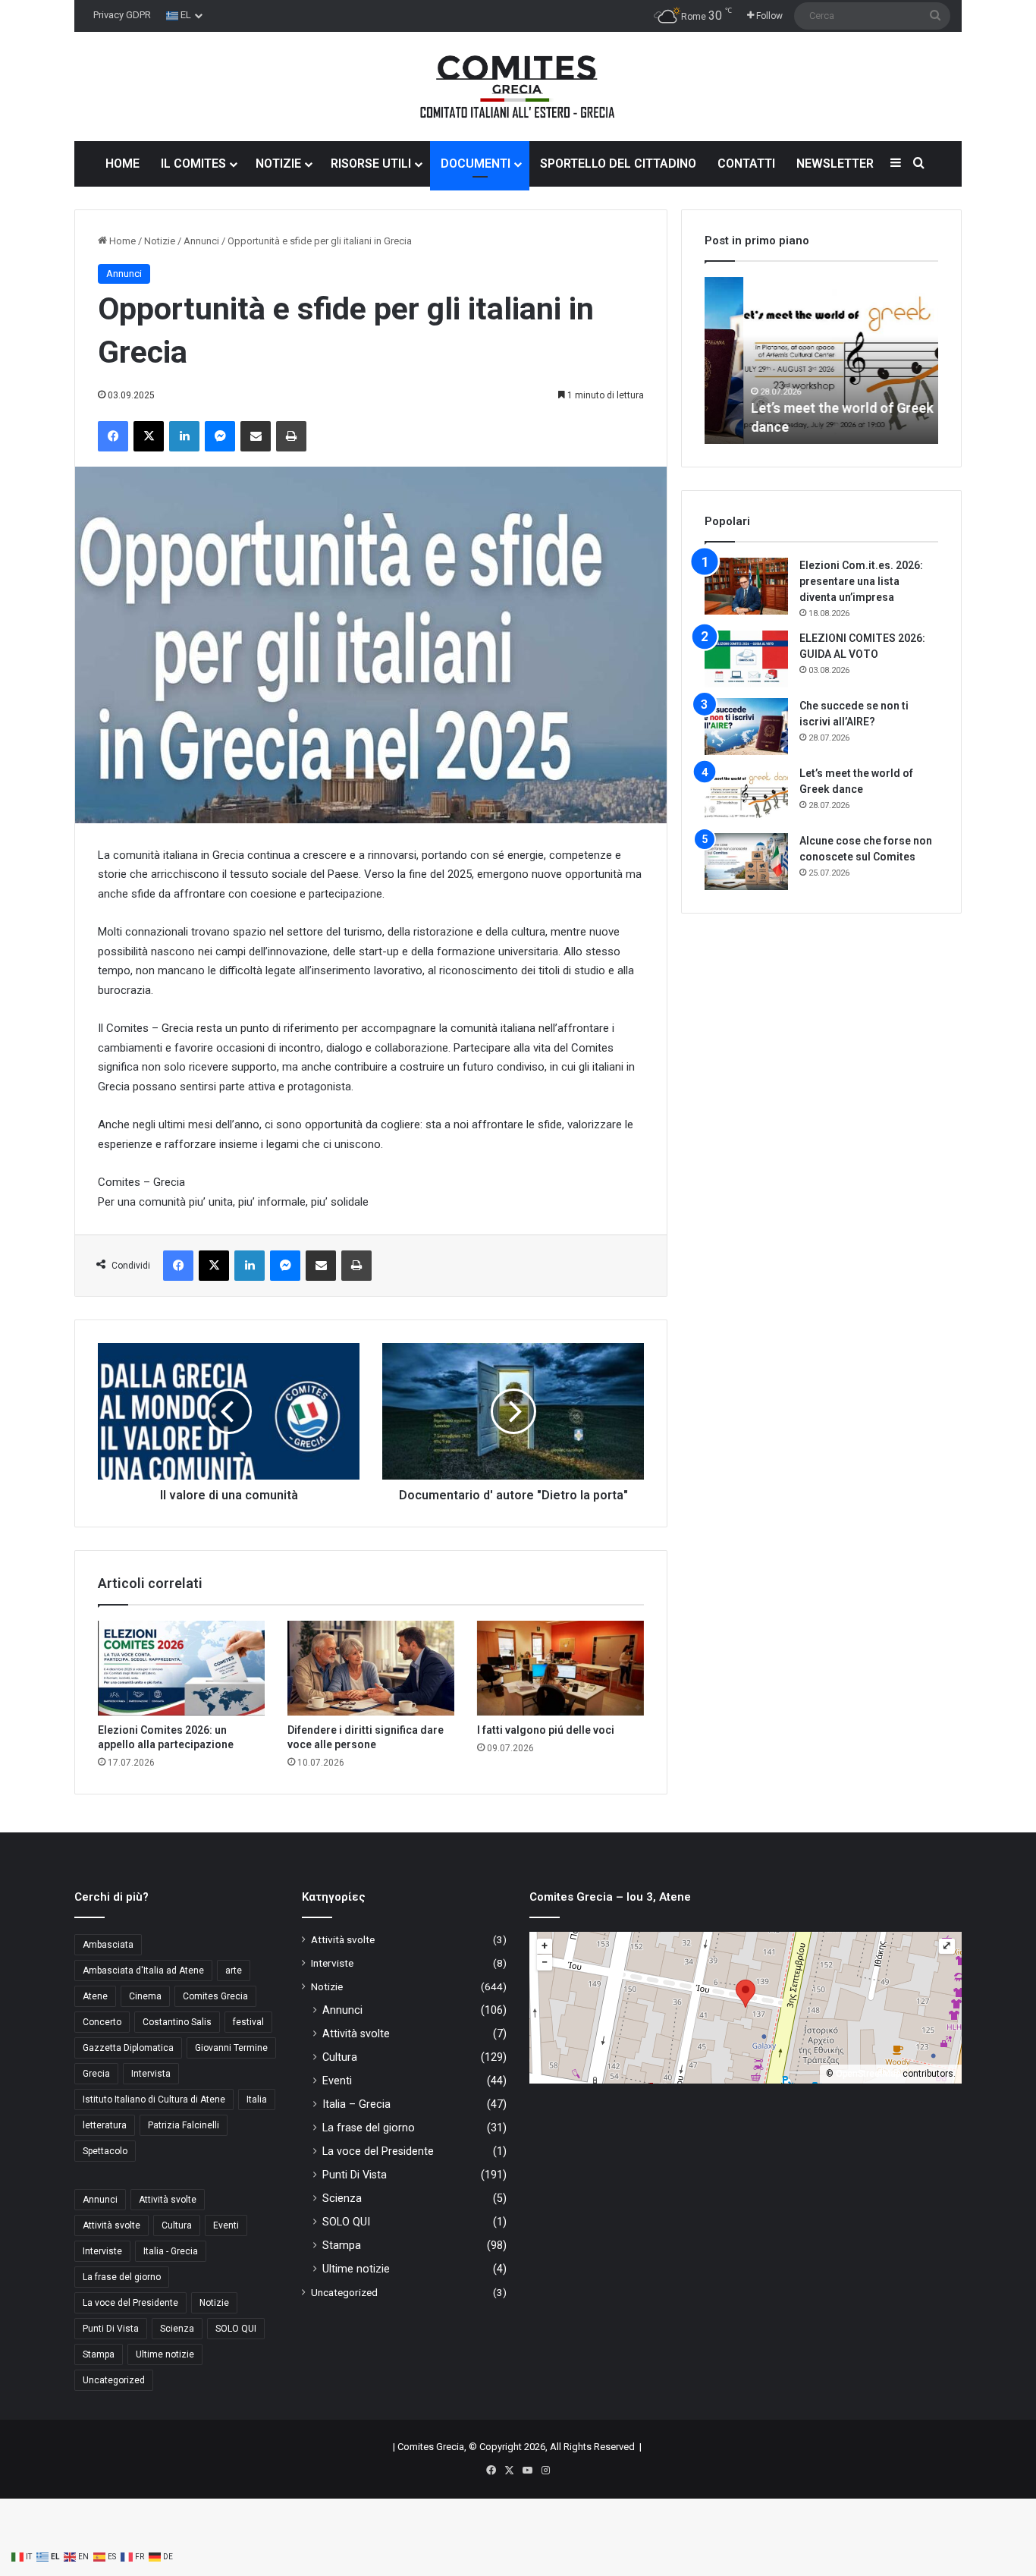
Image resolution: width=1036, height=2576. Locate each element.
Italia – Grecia (356, 2104)
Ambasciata (108, 1945)
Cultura (177, 2225)
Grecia (96, 2074)
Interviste (102, 2251)
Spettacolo (105, 2151)
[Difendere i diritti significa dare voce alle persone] (371, 1668)
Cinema (145, 1996)
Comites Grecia (215, 1996)
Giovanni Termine (231, 2048)
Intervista (151, 2074)
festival (248, 2022)
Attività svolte (168, 2200)
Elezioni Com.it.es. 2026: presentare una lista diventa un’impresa (861, 581)
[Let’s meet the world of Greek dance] (746, 794)
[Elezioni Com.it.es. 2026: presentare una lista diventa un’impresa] (746, 586)
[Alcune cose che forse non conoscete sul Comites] (746, 862)
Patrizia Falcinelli (184, 2125)
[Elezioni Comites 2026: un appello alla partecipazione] (181, 1668)
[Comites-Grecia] (518, 86)
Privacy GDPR (122, 15)
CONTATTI (746, 164)
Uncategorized (114, 2380)
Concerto (102, 2022)
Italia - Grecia (171, 2251)
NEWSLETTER (835, 164)
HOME (122, 164)
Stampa (99, 2354)
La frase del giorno (122, 2277)
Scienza (177, 2329)
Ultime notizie (165, 2354)
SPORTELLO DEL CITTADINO (618, 164)
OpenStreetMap (868, 2074)
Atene (95, 1996)
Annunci (201, 241)
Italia (257, 2099)
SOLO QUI (236, 2329)
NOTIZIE (278, 164)
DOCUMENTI (476, 164)
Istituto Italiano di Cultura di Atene (154, 2099)
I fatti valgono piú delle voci (546, 1730)
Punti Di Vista (111, 2329)
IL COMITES (193, 164)
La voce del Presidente (130, 2303)
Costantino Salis (177, 2022)
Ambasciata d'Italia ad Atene (143, 1971)
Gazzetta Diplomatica (128, 2048)
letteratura (105, 2125)
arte (234, 1971)
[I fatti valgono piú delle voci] (560, 1668)
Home (121, 241)
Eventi (226, 2225)
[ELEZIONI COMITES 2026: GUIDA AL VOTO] (746, 659)
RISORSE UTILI (371, 164)
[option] (821, 360)
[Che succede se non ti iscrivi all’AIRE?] (746, 727)
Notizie (160, 241)
